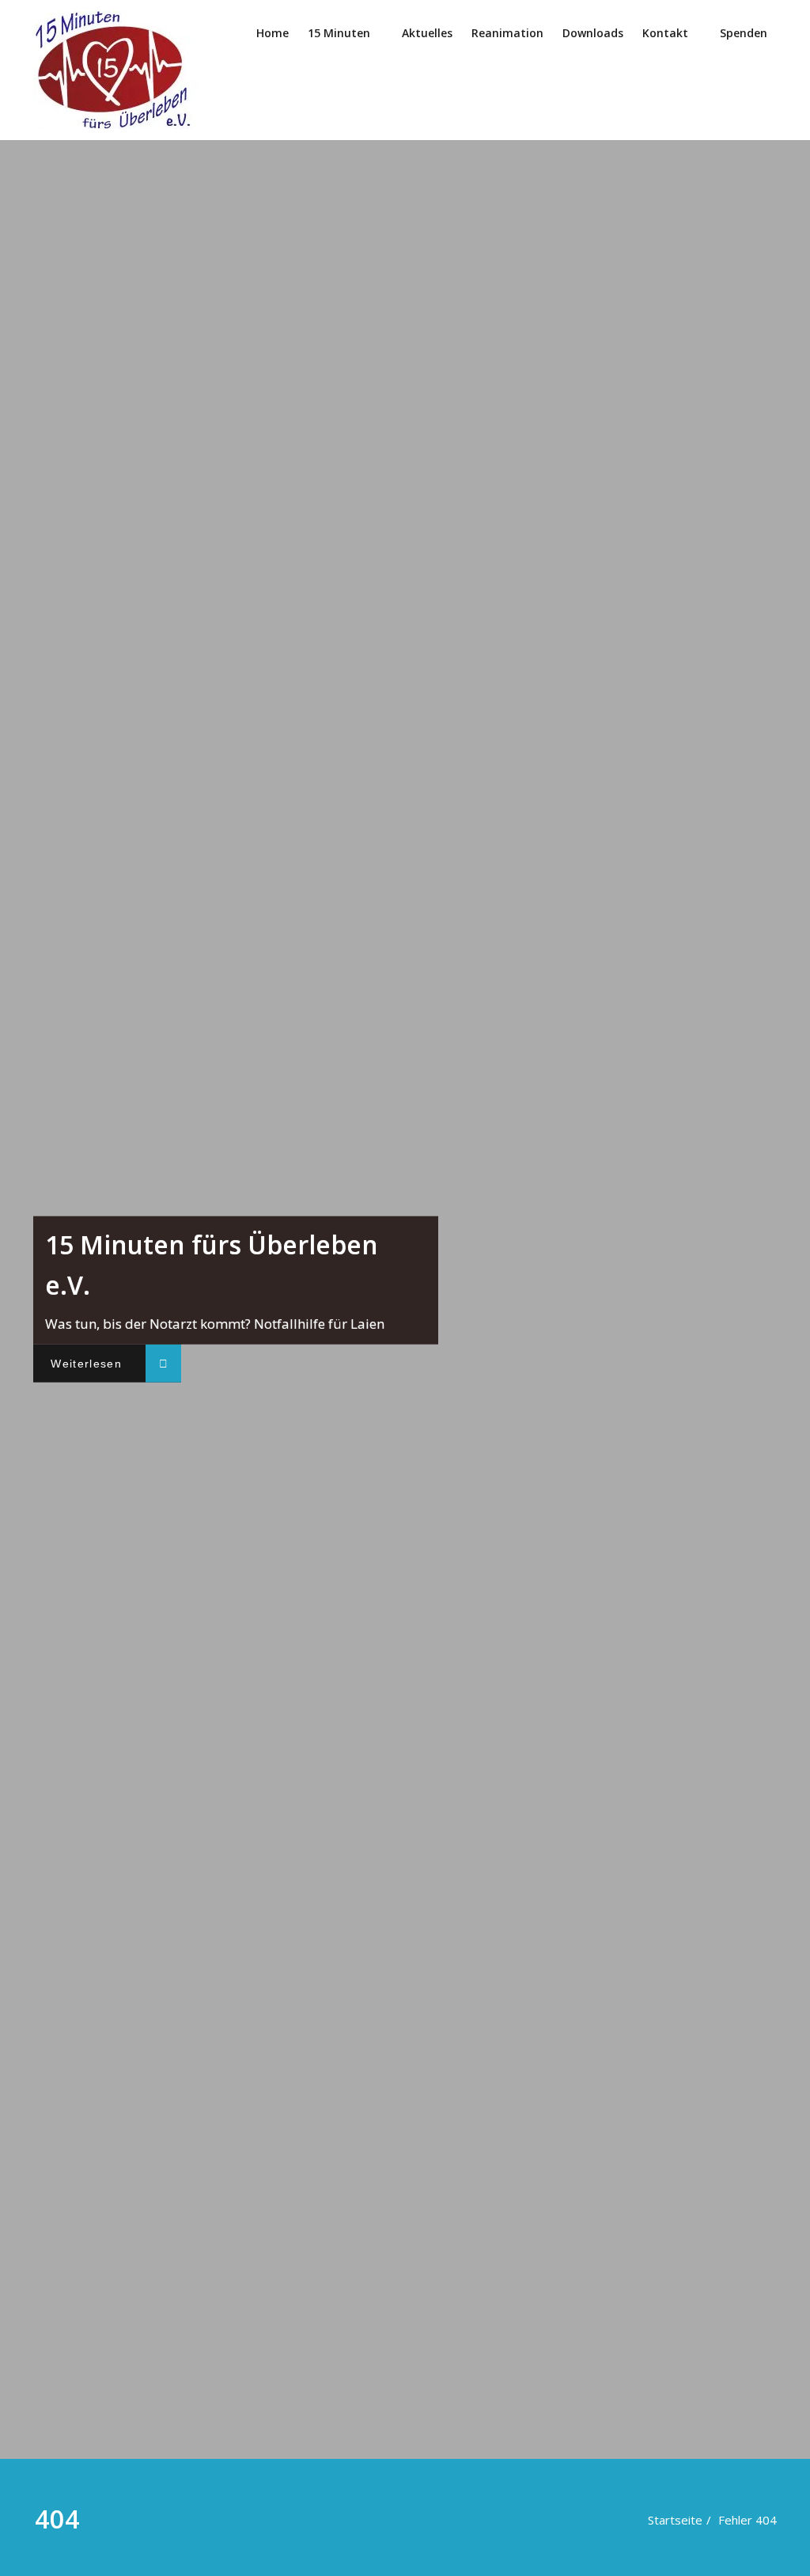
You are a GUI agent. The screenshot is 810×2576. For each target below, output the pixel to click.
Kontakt (665, 33)
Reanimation (507, 33)
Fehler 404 (748, 2520)
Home (273, 33)
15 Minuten (339, 33)
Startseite (675, 2520)
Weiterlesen (86, 1364)
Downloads (593, 33)
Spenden (744, 33)
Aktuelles (427, 33)
